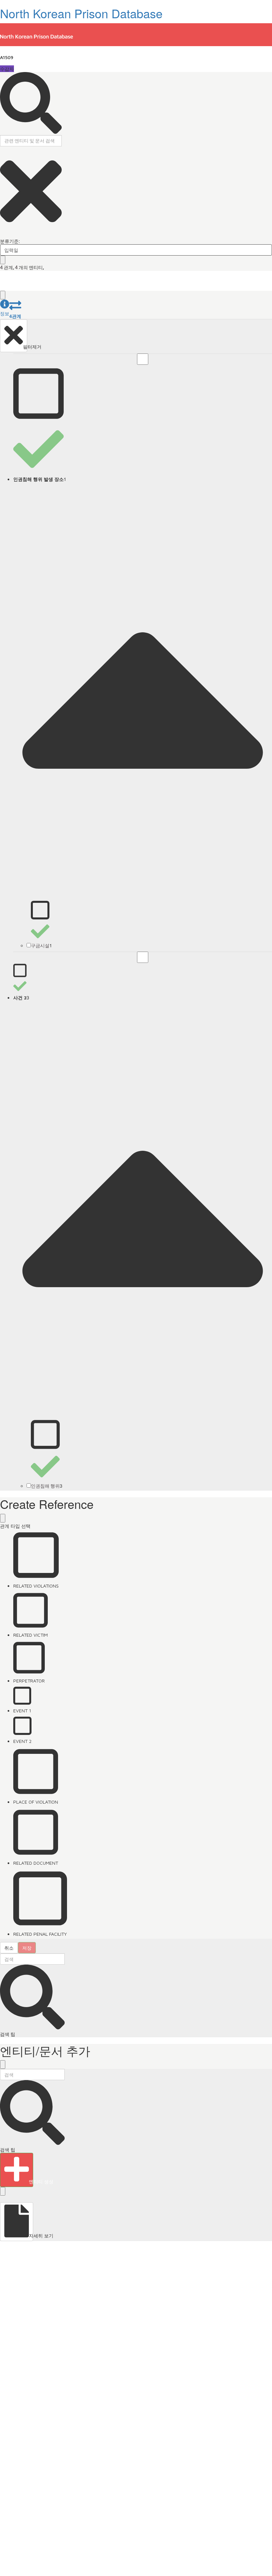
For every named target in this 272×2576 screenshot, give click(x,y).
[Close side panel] (3, 295)
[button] (5, 308)
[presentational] (267, 250)
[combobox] (136, 250)
